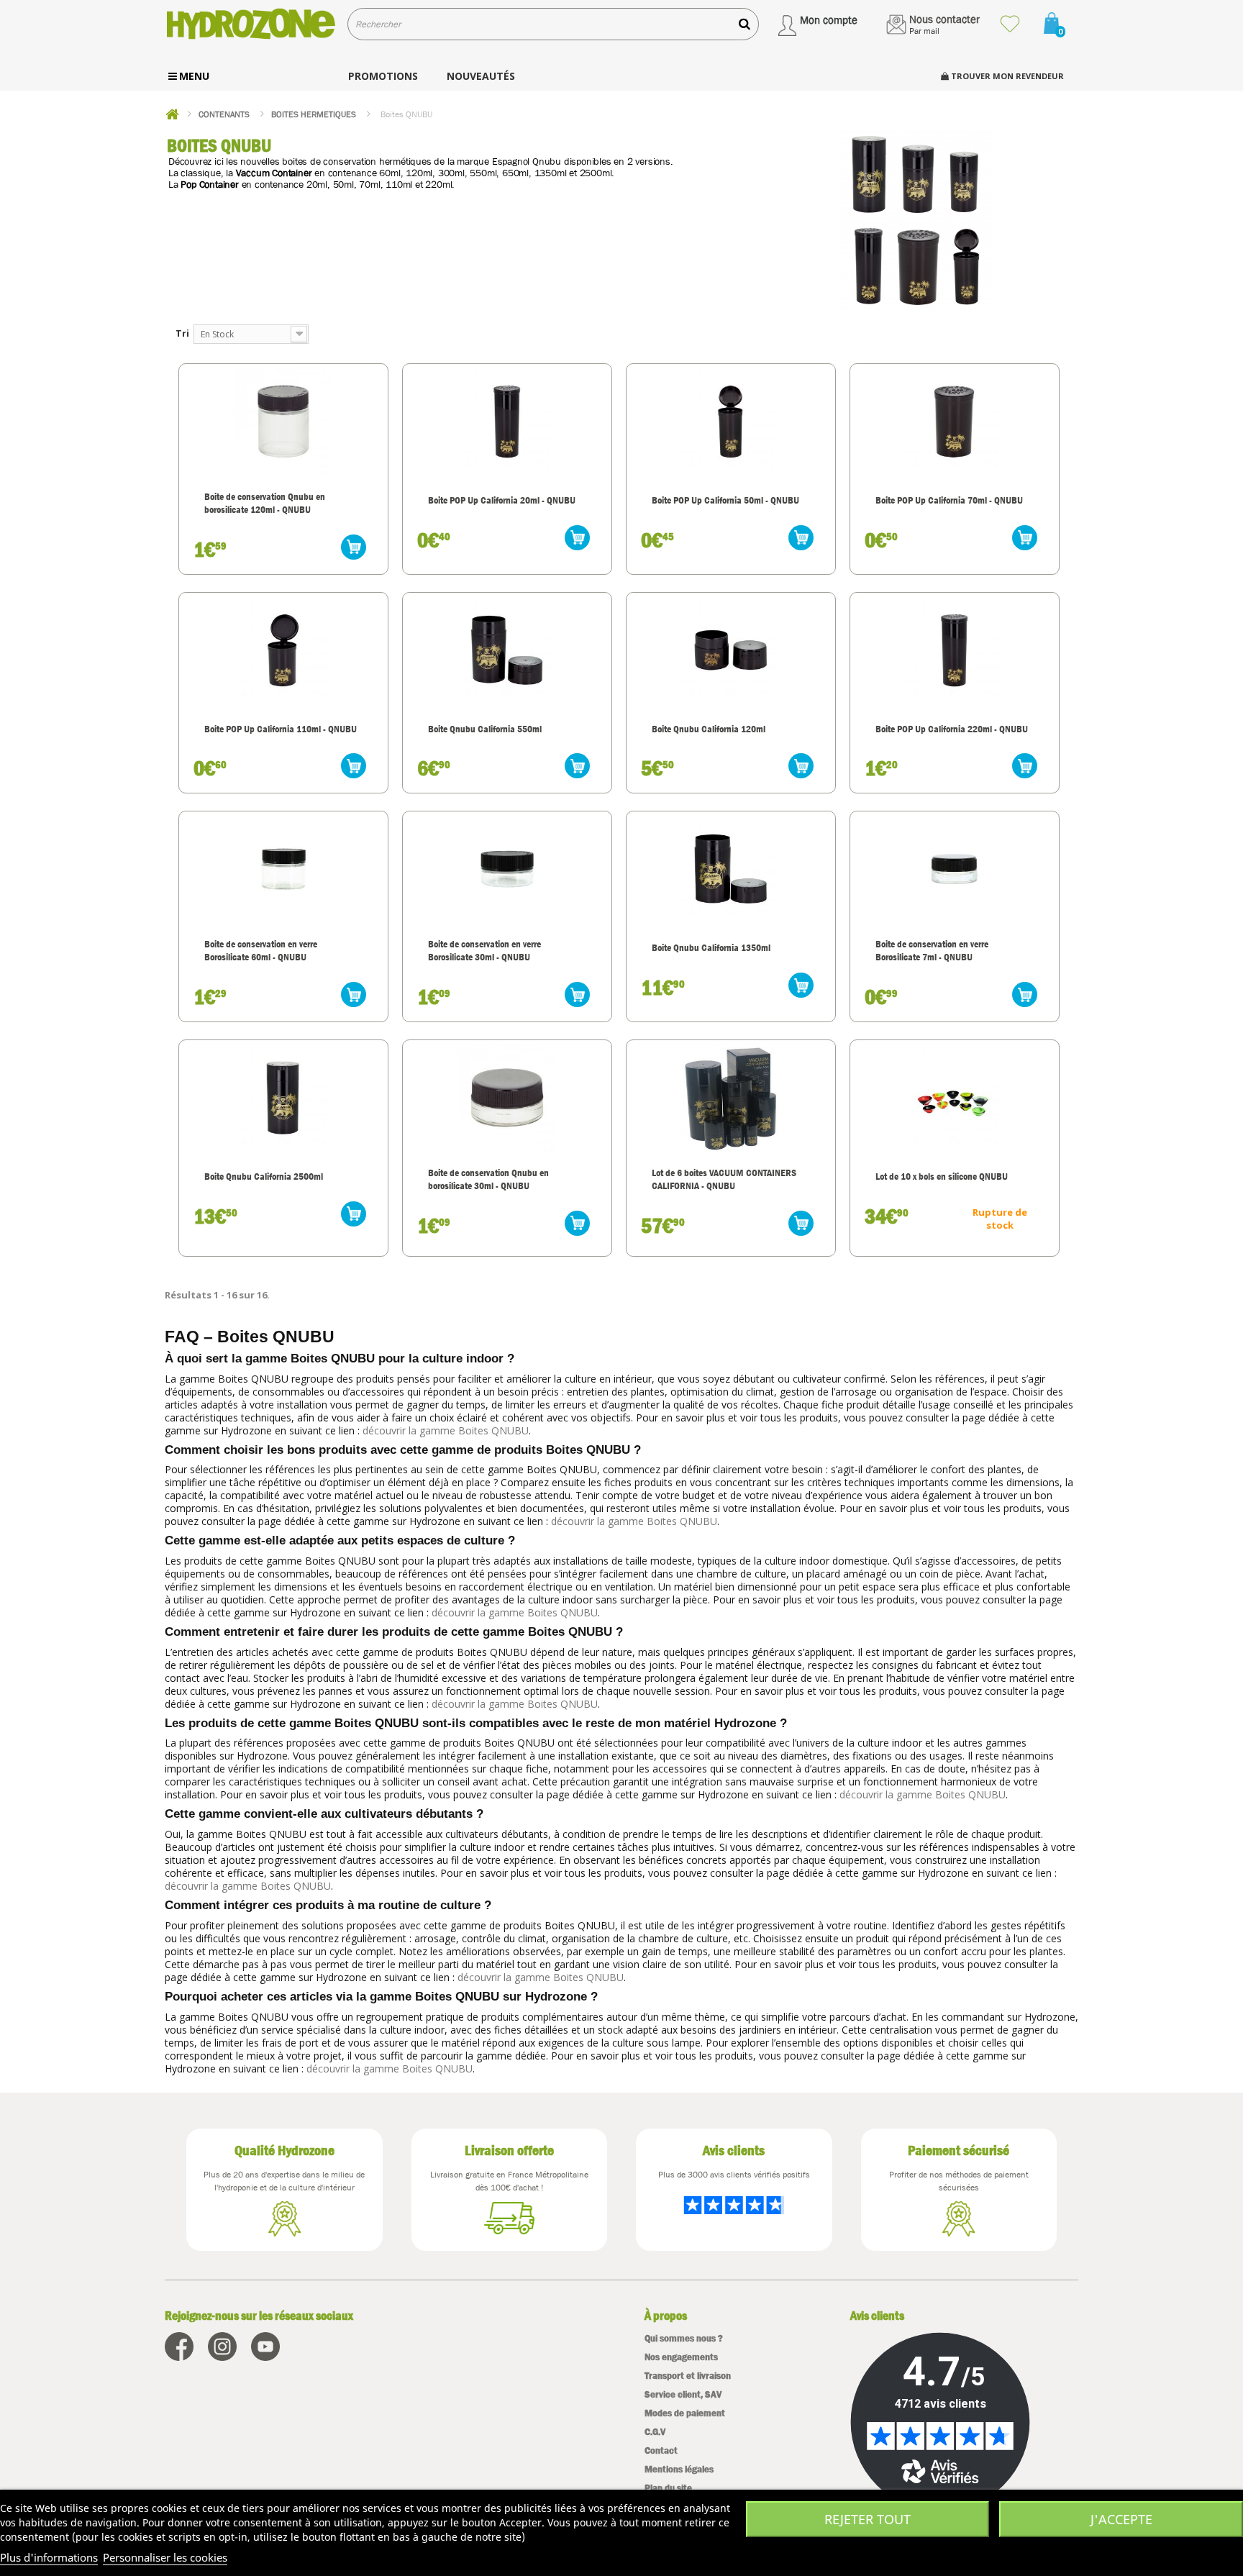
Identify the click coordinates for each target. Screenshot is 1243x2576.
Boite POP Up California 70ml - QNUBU (949, 500)
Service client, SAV (683, 2394)
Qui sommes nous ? (684, 2338)
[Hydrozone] (251, 24)
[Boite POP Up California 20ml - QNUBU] (507, 422)
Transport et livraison (688, 2376)
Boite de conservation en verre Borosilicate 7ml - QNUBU (932, 950)
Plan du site (668, 2488)
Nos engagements (681, 2357)
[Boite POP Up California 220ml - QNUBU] (955, 650)
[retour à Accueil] (172, 114)
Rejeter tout (868, 2519)
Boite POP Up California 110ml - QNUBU (281, 729)
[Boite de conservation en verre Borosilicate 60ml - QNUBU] (283, 869)
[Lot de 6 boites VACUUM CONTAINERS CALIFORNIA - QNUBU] (731, 1098)
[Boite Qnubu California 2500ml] (283, 1098)
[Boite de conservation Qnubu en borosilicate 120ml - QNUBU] (283, 422)
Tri (182, 333)
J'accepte (1121, 2519)
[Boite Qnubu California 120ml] (731, 650)
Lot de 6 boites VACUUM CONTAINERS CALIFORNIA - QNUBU (724, 1179)
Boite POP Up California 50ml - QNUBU (725, 500)
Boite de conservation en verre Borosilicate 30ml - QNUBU (484, 950)
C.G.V (655, 2432)
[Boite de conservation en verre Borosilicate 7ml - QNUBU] (955, 869)
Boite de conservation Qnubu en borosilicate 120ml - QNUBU (265, 503)
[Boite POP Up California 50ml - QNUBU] (731, 422)
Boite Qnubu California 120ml (709, 729)
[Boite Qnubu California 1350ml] (731, 869)
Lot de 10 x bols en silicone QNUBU (942, 1176)
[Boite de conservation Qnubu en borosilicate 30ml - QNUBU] (507, 1098)
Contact (661, 2450)
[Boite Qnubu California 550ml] (507, 650)
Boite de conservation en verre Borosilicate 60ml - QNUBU (261, 950)
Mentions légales (679, 2469)
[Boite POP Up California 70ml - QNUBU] (955, 422)
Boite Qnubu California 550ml (485, 729)
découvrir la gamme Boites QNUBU (446, 1430)
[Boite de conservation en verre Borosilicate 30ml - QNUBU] (507, 869)
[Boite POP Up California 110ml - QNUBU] (283, 650)
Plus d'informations (49, 2557)
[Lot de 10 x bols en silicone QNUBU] (955, 1098)
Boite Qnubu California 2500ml (264, 1176)
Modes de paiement (685, 2413)
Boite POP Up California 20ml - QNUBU (502, 500)
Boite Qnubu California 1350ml (711, 947)
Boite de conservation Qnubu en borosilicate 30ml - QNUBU (488, 1179)
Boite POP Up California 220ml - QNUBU (952, 729)
